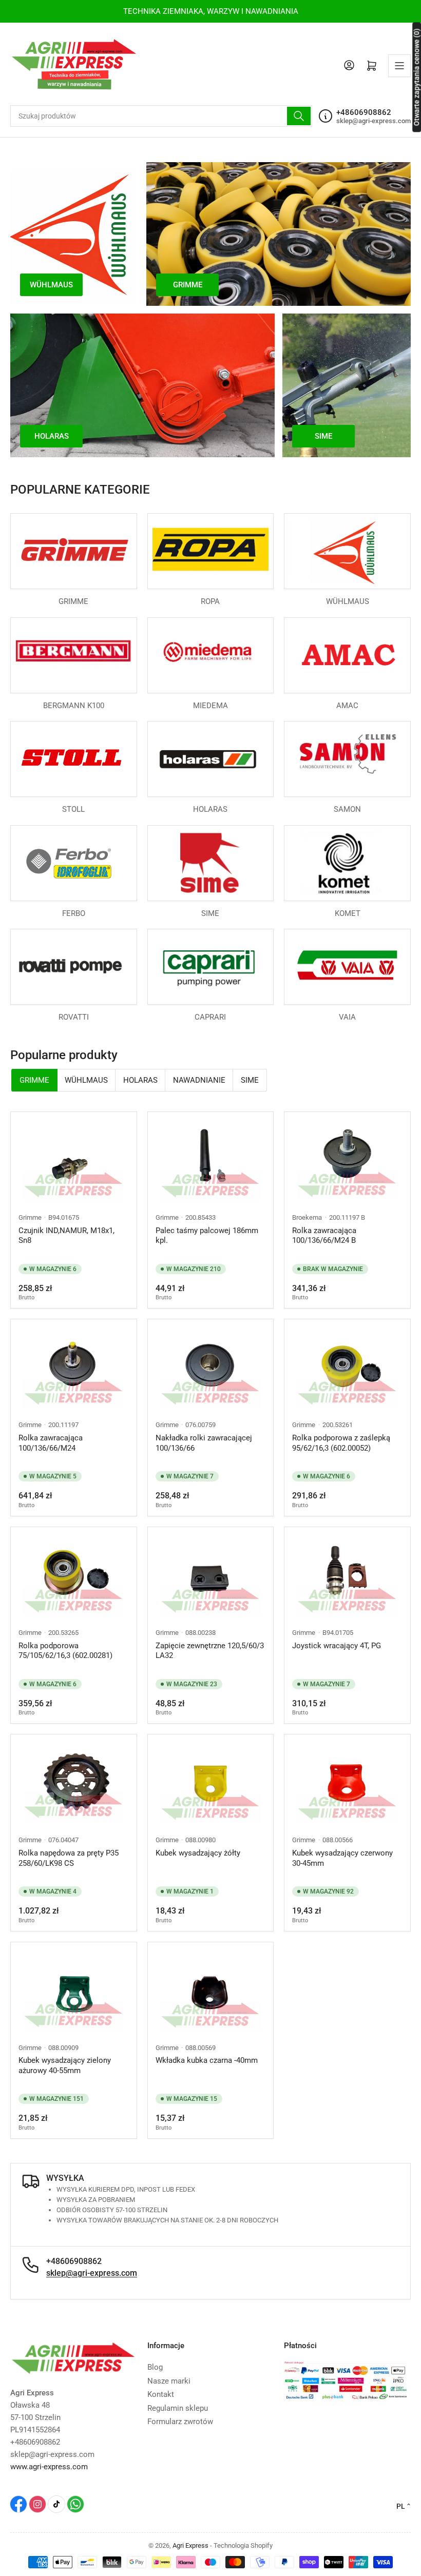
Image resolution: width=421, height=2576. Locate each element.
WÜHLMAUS (348, 601)
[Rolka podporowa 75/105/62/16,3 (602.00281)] (74, 1576)
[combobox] (161, 116)
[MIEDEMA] (211, 655)
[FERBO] (74, 863)
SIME (210, 913)
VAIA (347, 1017)
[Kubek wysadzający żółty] (211, 1783)
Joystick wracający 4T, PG (337, 1646)
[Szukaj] (299, 116)
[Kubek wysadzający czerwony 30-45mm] (347, 1783)
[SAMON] (347, 759)
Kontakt (161, 2394)
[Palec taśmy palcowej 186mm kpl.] (211, 1161)
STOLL (73, 809)
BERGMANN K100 (74, 706)
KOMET (348, 913)
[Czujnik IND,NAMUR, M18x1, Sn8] (74, 1161)
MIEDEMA (210, 706)
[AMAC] (347, 655)
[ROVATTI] (74, 967)
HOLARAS (210, 809)
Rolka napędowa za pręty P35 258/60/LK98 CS (69, 1858)
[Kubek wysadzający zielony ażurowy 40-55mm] (74, 1991)
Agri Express (190, 2545)
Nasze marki (169, 2381)
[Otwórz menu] (399, 66)
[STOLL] (74, 759)
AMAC (347, 706)
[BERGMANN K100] (74, 655)
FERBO (74, 913)
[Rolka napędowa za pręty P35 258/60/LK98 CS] (74, 1783)
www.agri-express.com (49, 2467)
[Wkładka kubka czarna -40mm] (211, 1991)
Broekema (307, 1217)
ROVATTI (74, 1017)
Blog (155, 2367)
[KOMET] (347, 863)
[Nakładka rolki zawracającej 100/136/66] (211, 1368)
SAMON (347, 809)
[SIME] (211, 863)
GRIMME (73, 601)
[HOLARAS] (211, 759)
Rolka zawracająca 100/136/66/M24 (51, 1443)
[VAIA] (347, 967)
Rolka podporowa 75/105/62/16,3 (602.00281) (65, 1651)
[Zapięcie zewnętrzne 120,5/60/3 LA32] (211, 1576)
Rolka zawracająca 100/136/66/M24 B (324, 1236)
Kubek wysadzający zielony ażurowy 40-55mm (65, 2065)
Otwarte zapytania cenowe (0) (416, 77)
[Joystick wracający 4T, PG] (347, 1576)
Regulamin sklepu (178, 2408)
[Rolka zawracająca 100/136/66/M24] (74, 1368)
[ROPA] (211, 551)
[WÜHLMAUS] (347, 551)
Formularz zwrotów (180, 2422)
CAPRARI (210, 1017)
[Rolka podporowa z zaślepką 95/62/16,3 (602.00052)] (347, 1368)
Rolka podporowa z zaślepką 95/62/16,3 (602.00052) (341, 1443)
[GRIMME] (74, 551)
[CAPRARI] (211, 967)
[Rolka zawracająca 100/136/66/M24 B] (347, 1161)
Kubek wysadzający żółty (198, 1853)
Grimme (30, 1217)
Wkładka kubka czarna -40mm (207, 2060)
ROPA (210, 601)
